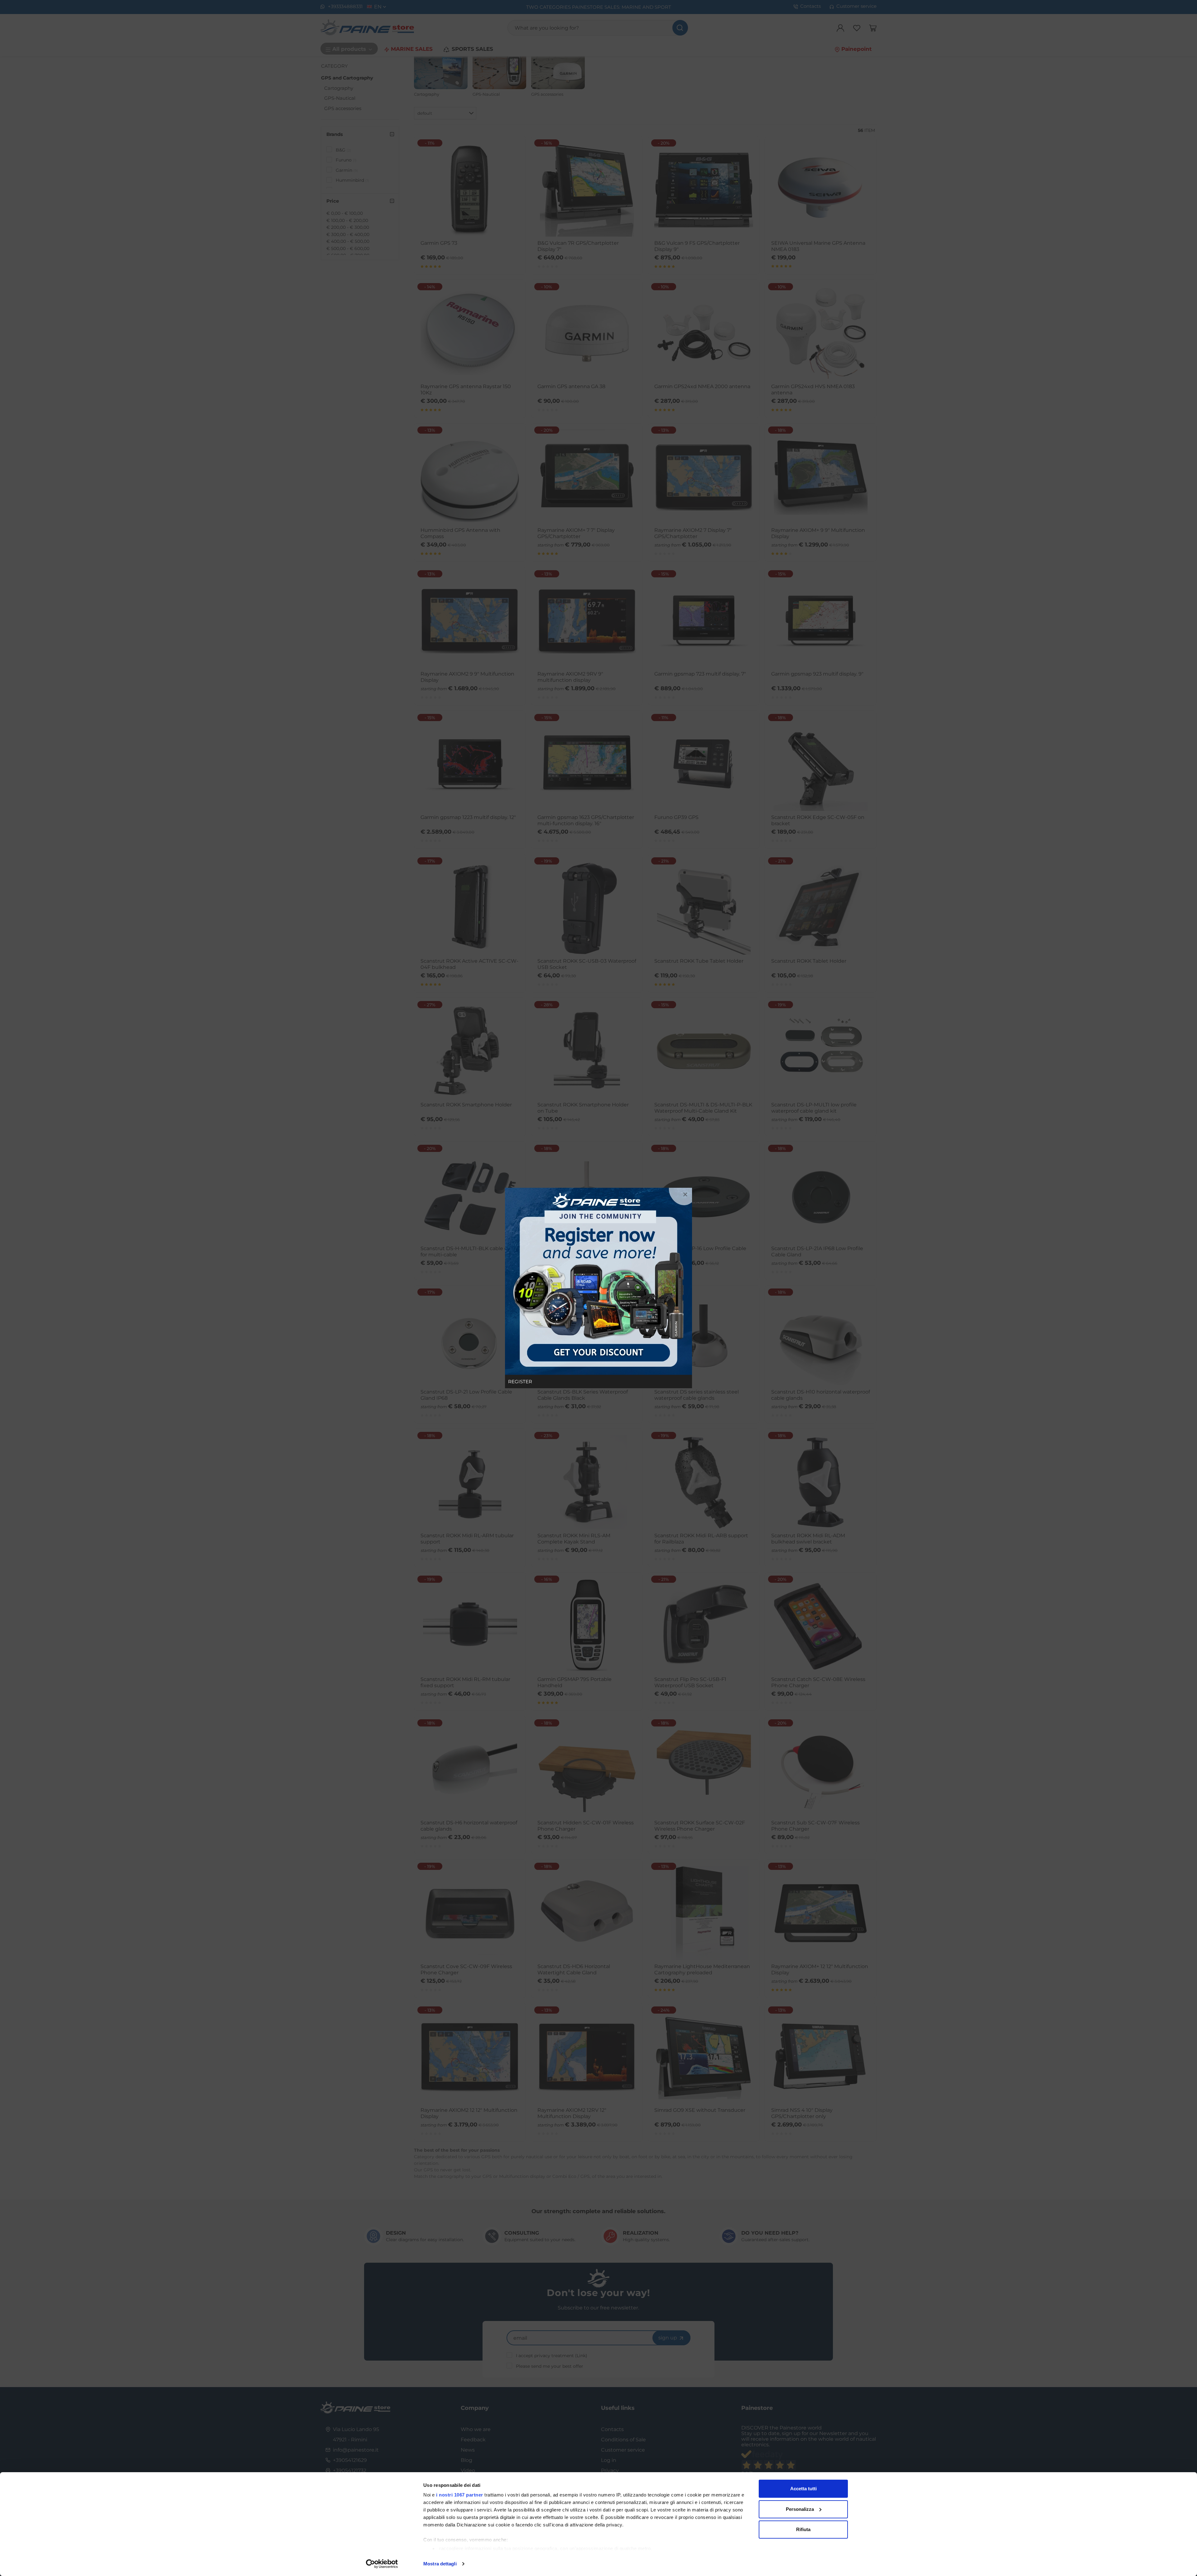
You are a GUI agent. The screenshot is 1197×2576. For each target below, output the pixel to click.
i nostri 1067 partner (460, 2495)
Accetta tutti (803, 2489)
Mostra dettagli (440, 2564)
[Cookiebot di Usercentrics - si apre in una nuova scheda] (382, 2564)
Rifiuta (803, 2529)
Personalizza (800, 2509)
